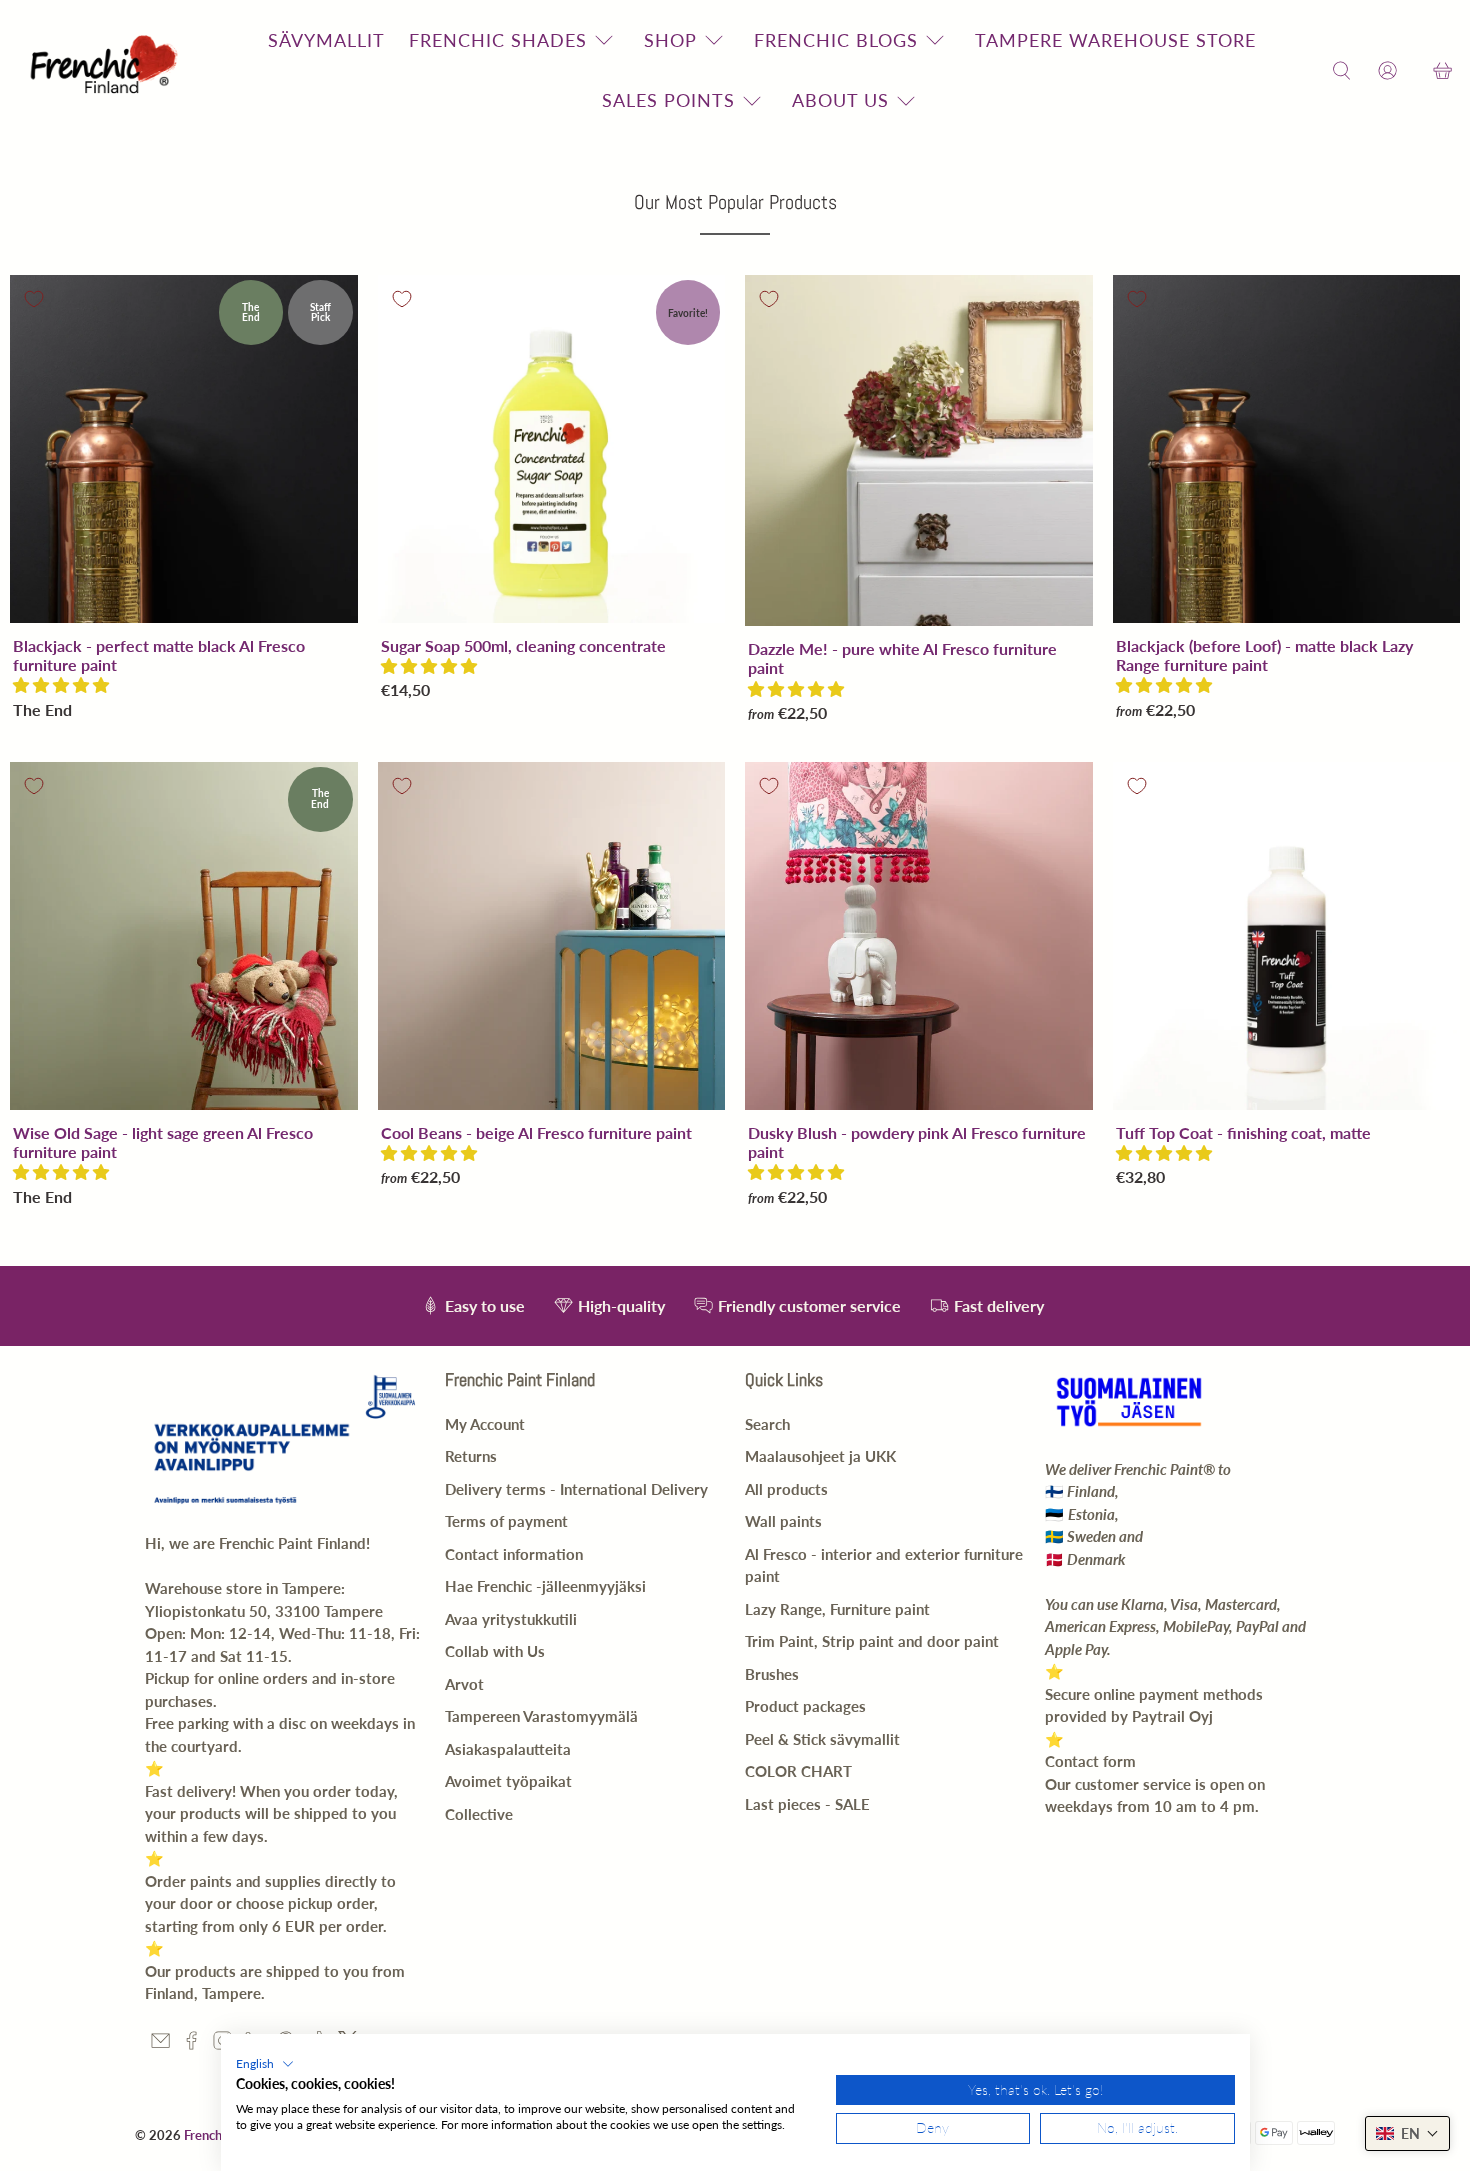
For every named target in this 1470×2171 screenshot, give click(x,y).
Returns (471, 1456)
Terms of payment (506, 1521)
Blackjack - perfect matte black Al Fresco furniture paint (159, 655)
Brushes (772, 1674)
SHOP (670, 40)
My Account (485, 1424)
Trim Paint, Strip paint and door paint (872, 1641)
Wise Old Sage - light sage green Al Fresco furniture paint (163, 1142)
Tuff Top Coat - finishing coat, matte (1243, 1132)
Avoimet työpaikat (508, 1781)
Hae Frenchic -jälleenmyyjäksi (545, 1586)
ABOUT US (840, 100)
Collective (479, 1814)
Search (767, 1424)
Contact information (514, 1554)
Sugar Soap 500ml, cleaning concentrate (523, 645)
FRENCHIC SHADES (498, 40)
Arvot (464, 1684)
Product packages (805, 1706)
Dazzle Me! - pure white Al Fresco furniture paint (902, 658)
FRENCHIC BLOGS (836, 40)
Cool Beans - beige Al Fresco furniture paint (536, 1132)
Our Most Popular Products (735, 202)
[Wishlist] (1415, 70)
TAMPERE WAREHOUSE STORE (1115, 40)
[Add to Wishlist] (34, 299)
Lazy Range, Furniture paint (837, 1609)
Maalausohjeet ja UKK (820, 1456)
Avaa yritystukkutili (511, 1619)
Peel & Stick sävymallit (822, 1739)
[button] (61, 684)
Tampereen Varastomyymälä (541, 1716)
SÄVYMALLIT (326, 40)
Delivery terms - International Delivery (576, 1489)
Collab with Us (495, 1651)
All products (786, 1489)
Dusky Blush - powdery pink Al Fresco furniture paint (917, 1142)
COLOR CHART (798, 1771)
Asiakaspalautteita (508, 1749)
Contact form (1090, 1761)
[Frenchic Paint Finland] (107, 70)
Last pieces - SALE (807, 1804)
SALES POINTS (668, 100)
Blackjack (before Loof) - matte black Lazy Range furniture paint (1264, 655)
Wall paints (783, 1521)
